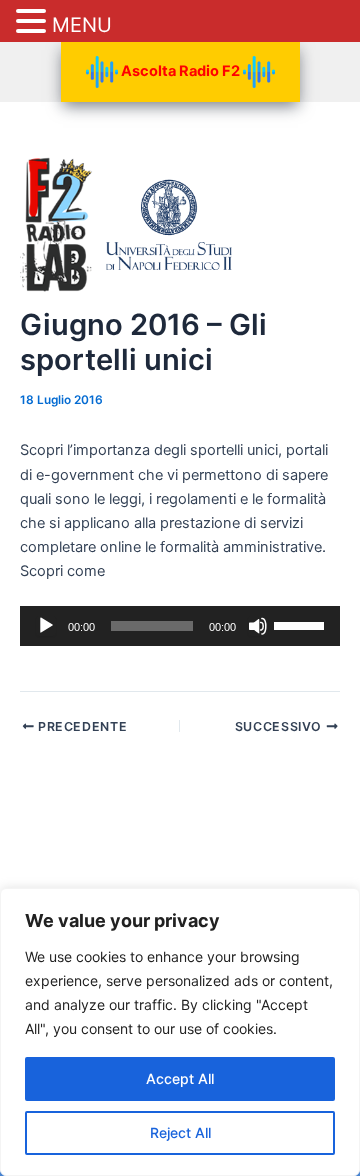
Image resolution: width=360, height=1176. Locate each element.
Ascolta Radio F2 (180, 71)
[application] (180, 626)
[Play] (46, 626)
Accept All (180, 1078)
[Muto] (258, 626)
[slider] (302, 624)
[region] (180, 1032)
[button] (34, 22)
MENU (82, 25)
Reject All (180, 1132)
